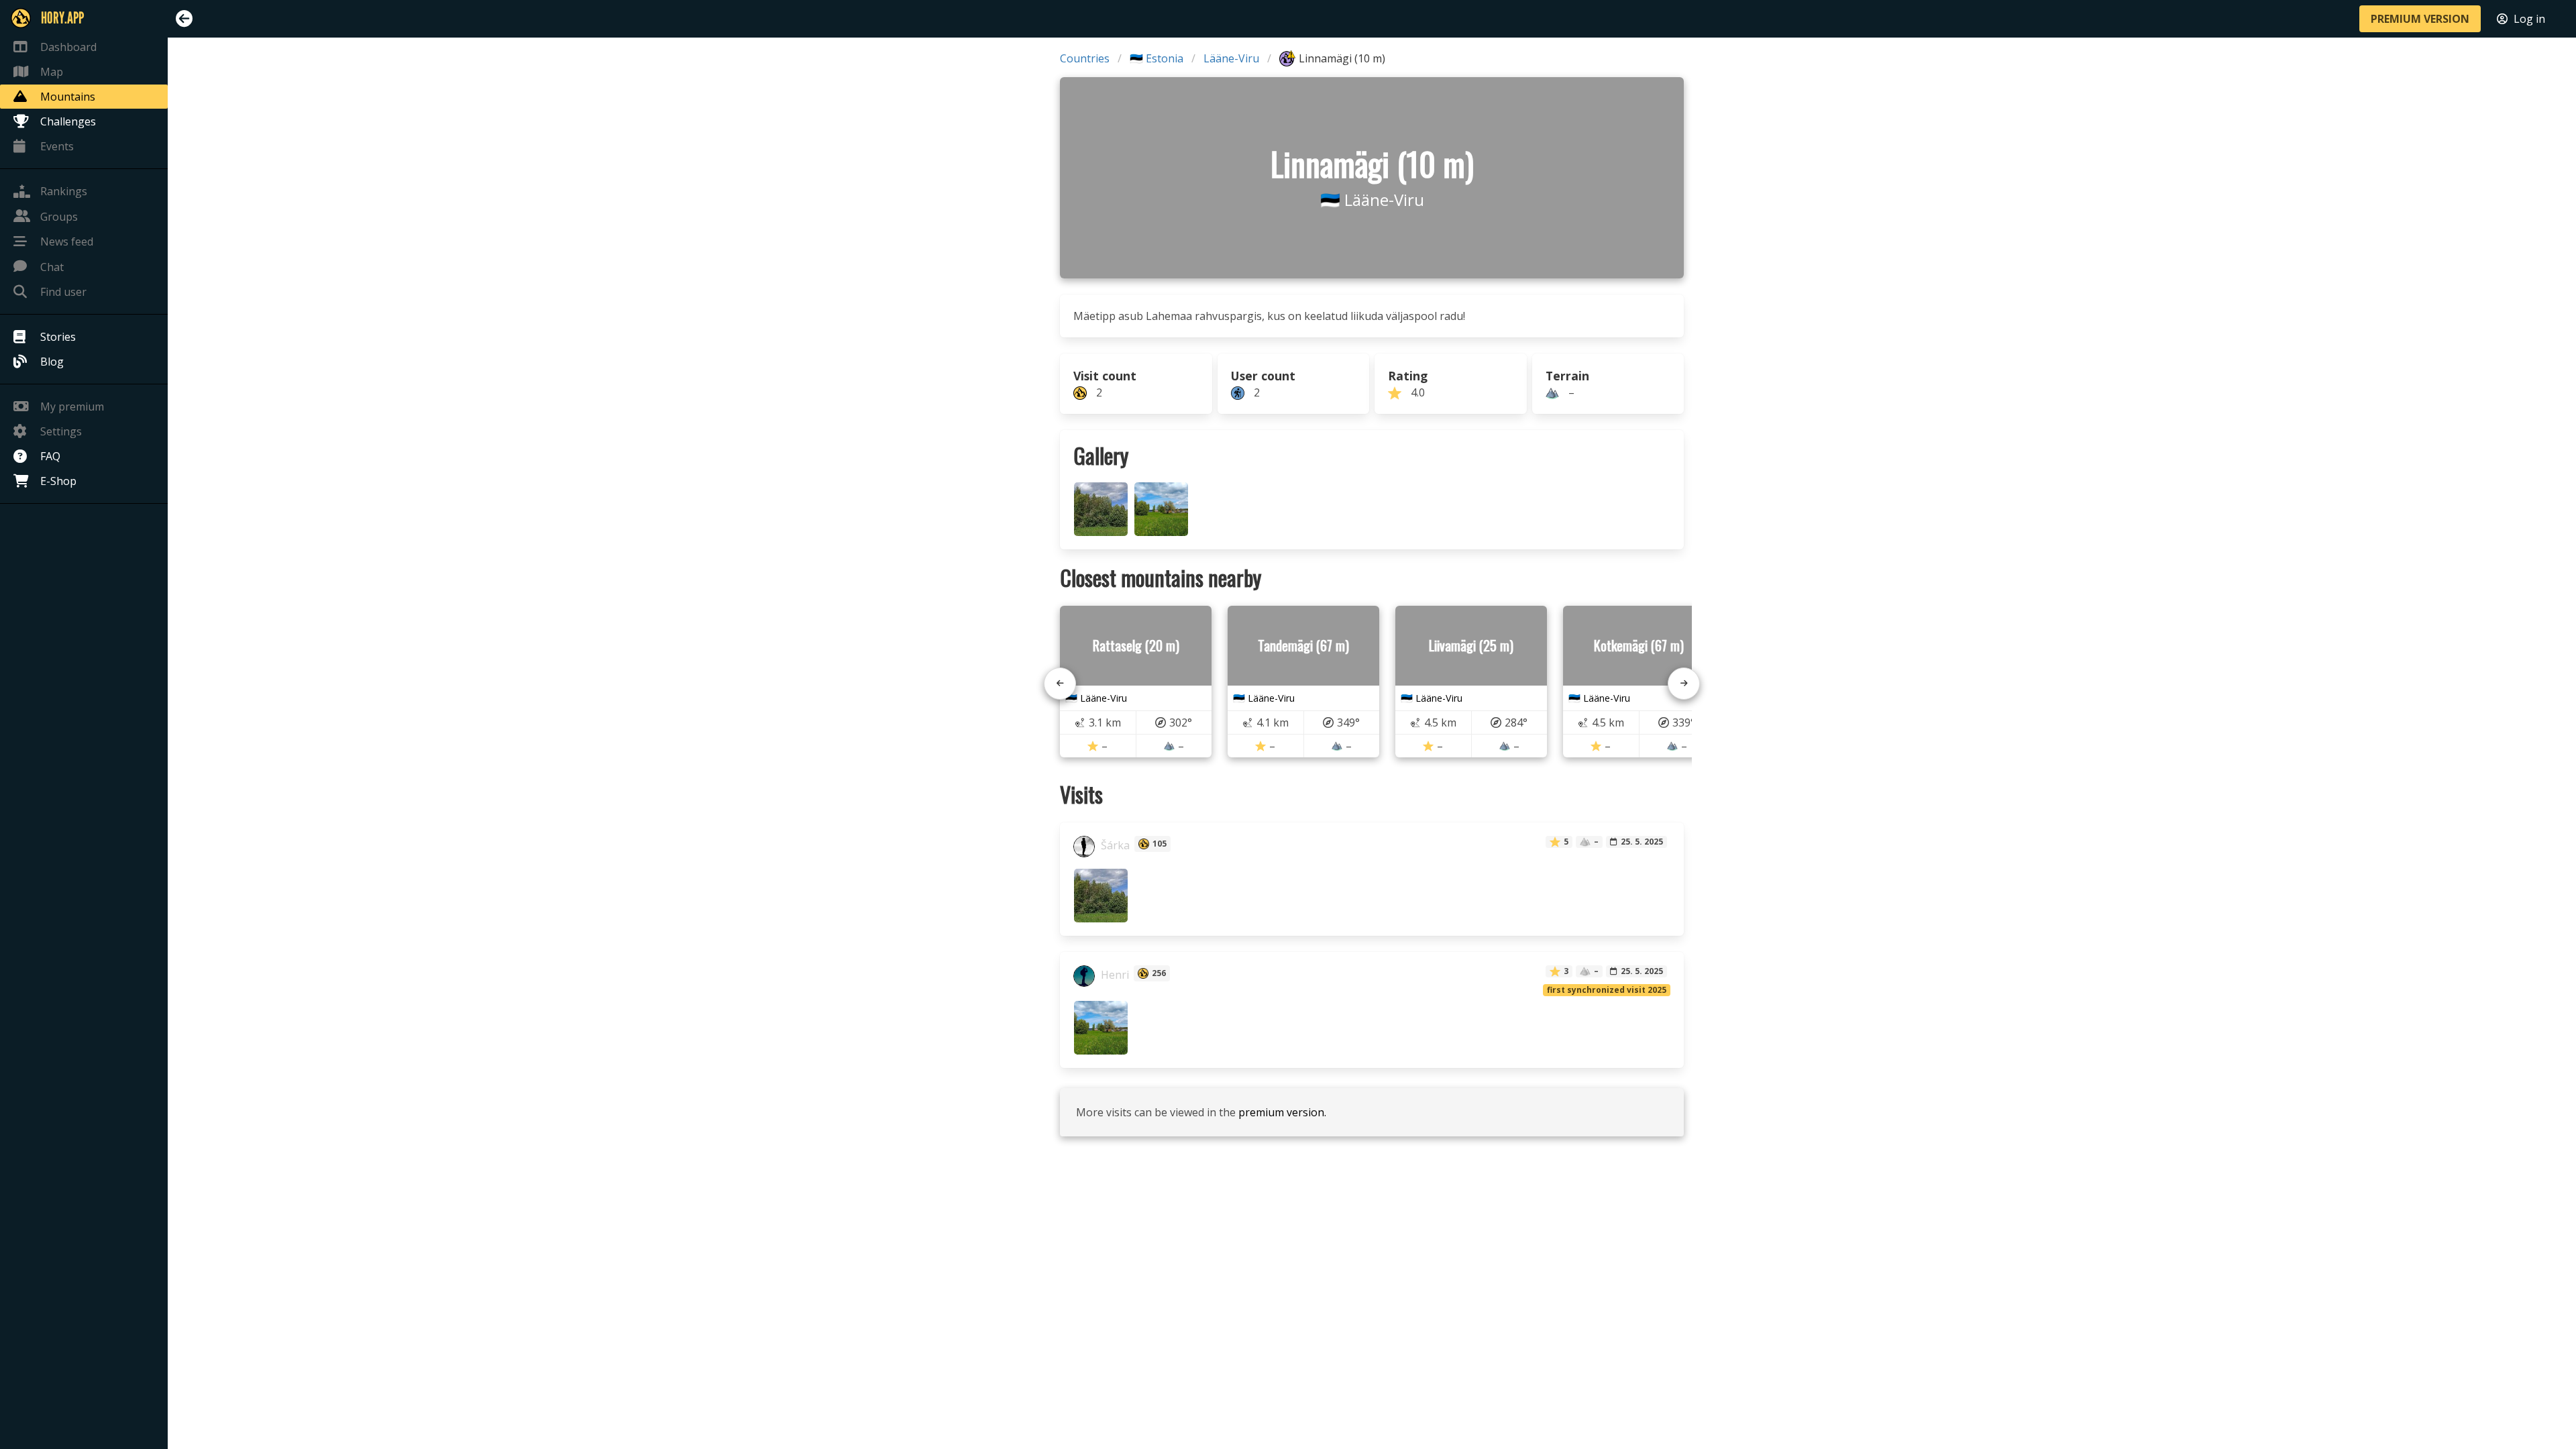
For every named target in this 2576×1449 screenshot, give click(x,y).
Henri (1114, 975)
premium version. (1282, 1112)
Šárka (1114, 845)
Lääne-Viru (1231, 58)
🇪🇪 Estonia (1157, 58)
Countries (1085, 58)
